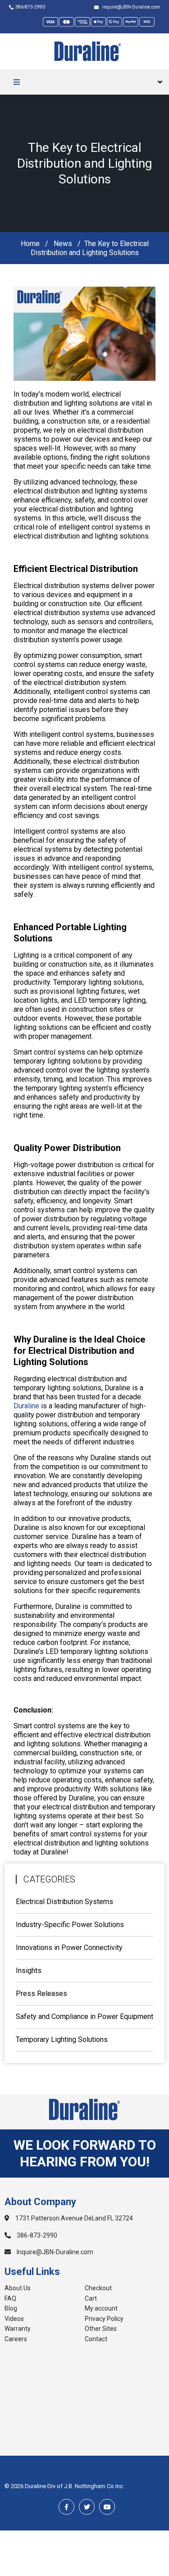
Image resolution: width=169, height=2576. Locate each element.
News (63, 244)
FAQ (10, 2298)
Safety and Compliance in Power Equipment (84, 2016)
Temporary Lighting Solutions (62, 2039)
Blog (11, 2308)
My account (101, 2308)
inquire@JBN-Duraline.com (130, 7)
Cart (91, 2298)
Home (30, 244)
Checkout (98, 2288)
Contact (96, 2339)
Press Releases (41, 1994)
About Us (18, 2288)
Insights (29, 1971)
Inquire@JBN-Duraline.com (54, 2252)
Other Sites (101, 2329)
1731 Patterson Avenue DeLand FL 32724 (73, 2218)
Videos (14, 2319)
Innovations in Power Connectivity (69, 1948)
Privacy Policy (104, 2319)
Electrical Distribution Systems (64, 1902)
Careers (16, 2339)
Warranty (18, 2329)
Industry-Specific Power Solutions (70, 1925)
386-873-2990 (30, 7)
